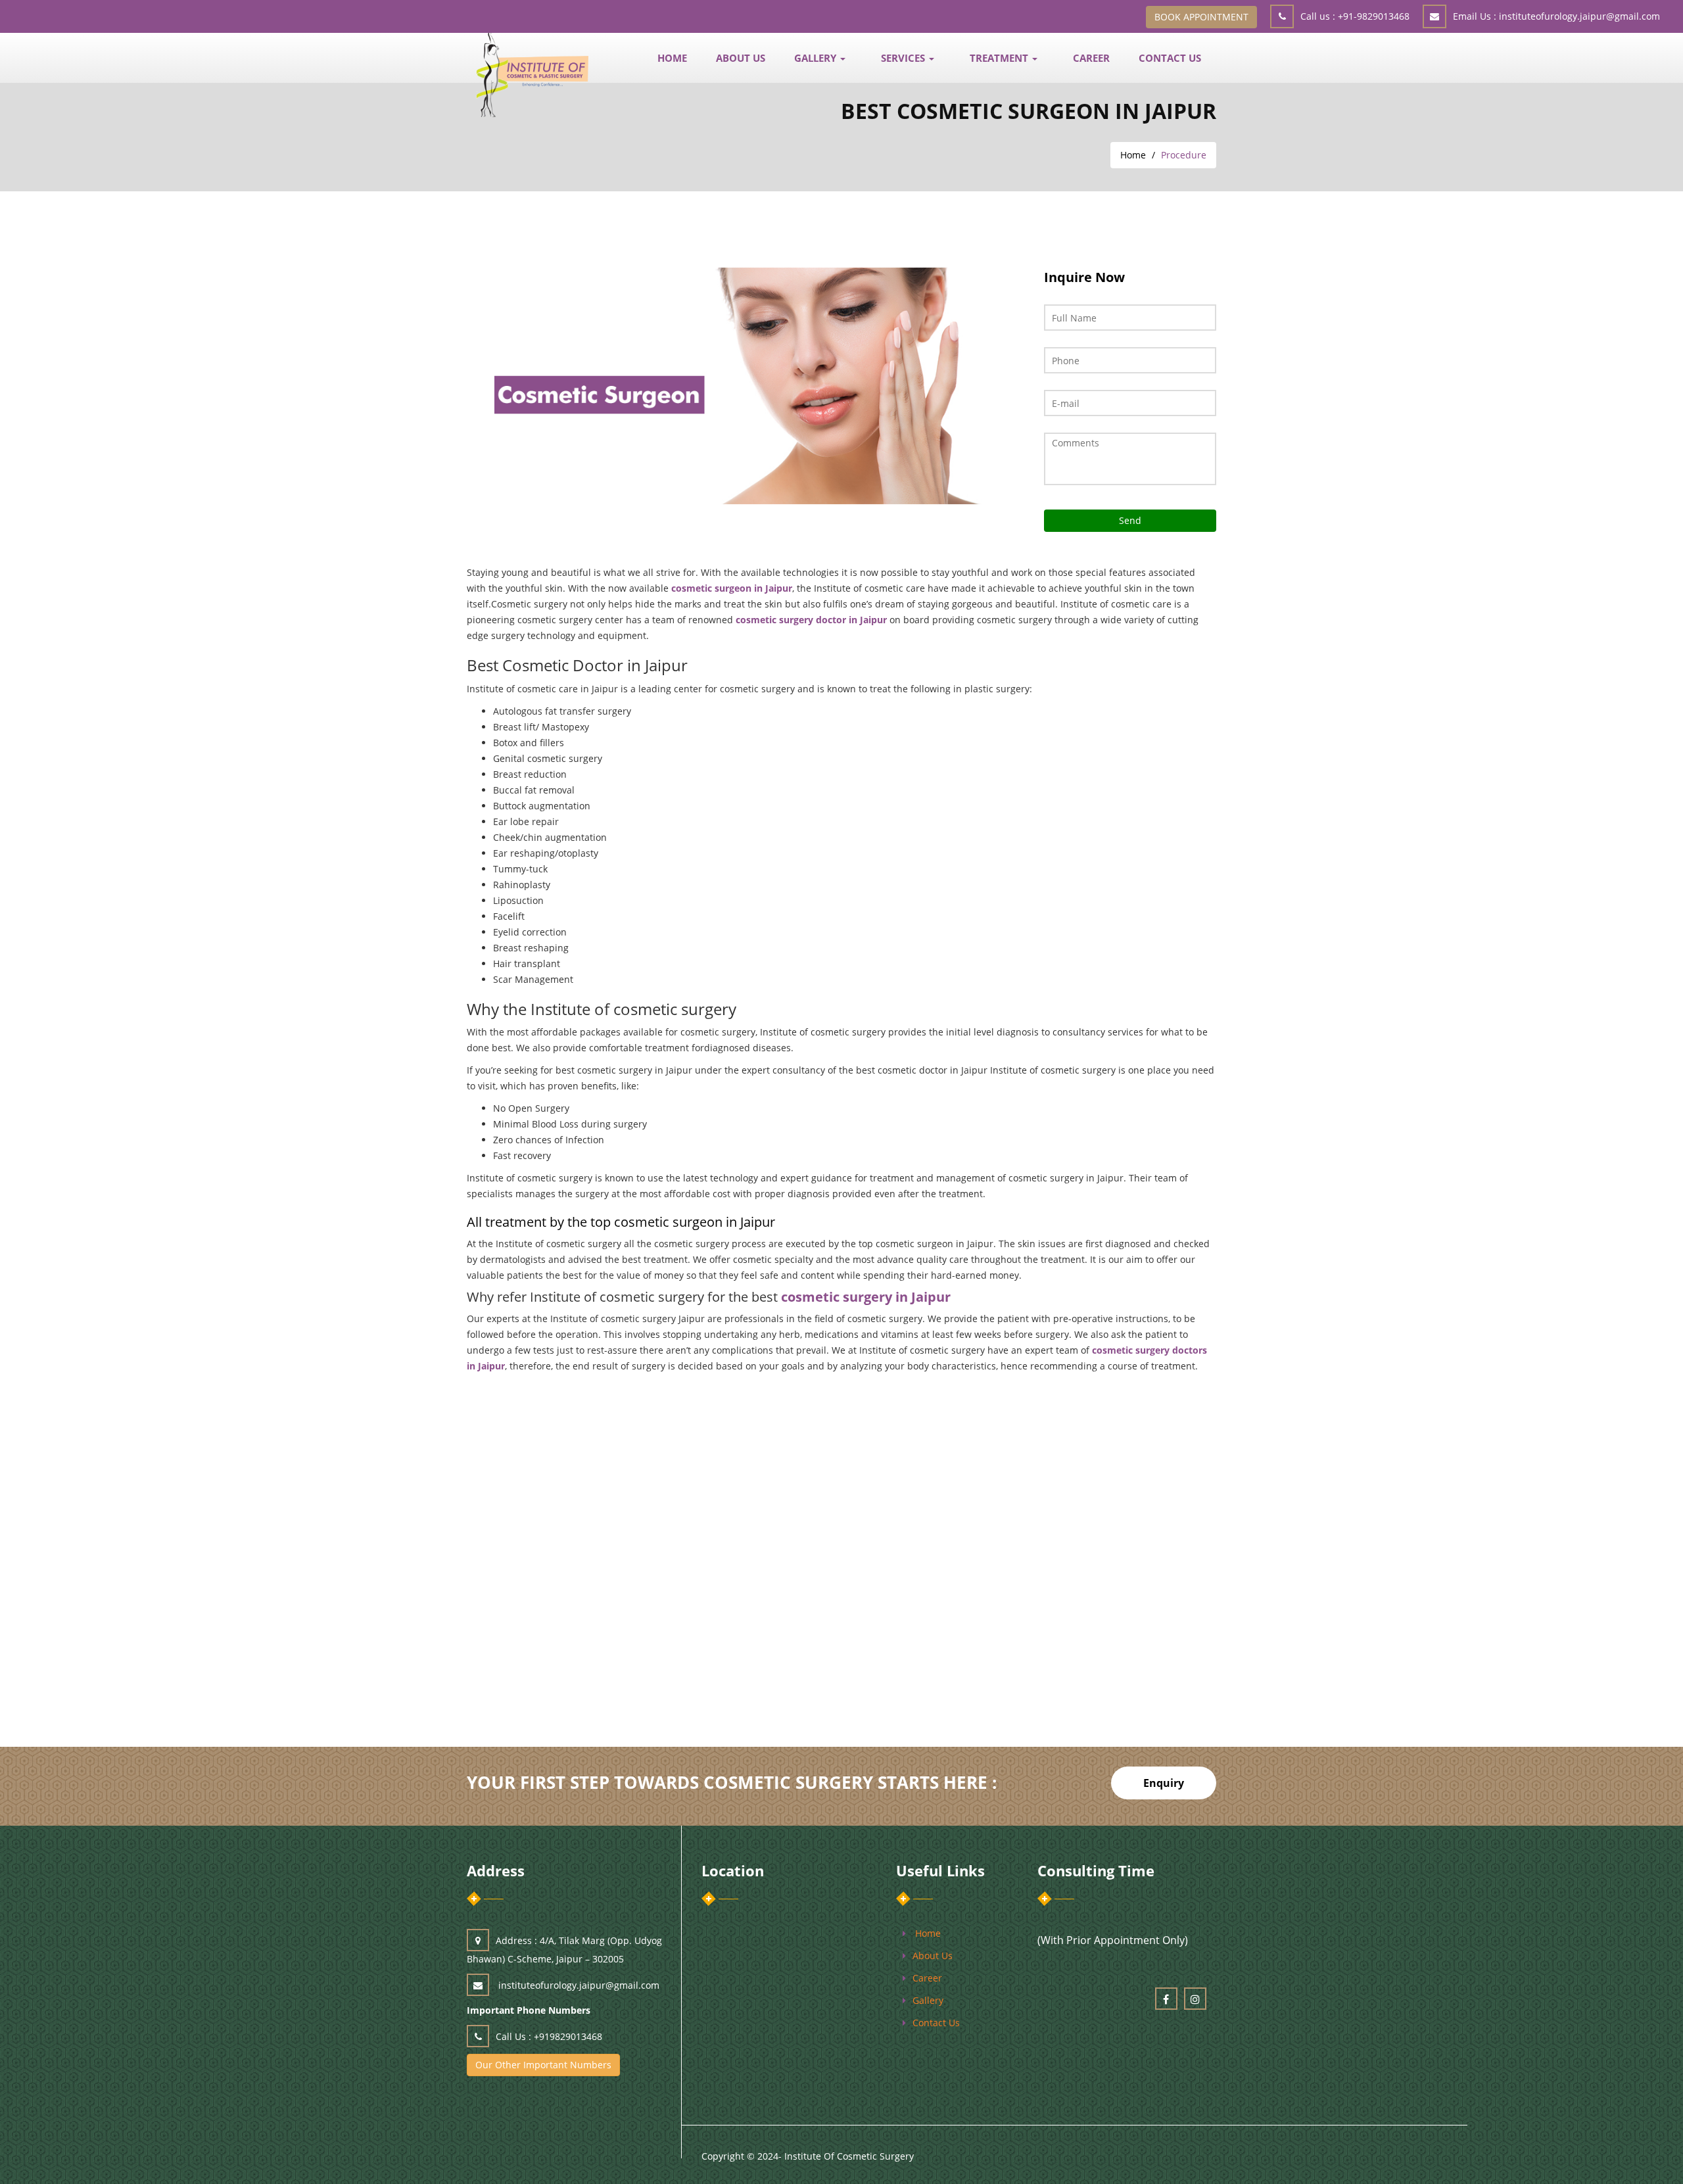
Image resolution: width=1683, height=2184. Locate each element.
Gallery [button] (817, 58)
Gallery (928, 2000)
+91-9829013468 (1355, 16)
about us (933, 1956)
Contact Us (1170, 58)
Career (1091, 58)
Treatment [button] (1000, 58)
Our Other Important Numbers (543, 2065)
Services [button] (904, 58)
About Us (741, 58)
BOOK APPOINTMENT (1201, 17)
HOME (672, 58)
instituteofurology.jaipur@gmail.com (1556, 16)
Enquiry (1164, 1783)
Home (1133, 155)
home (928, 1933)
